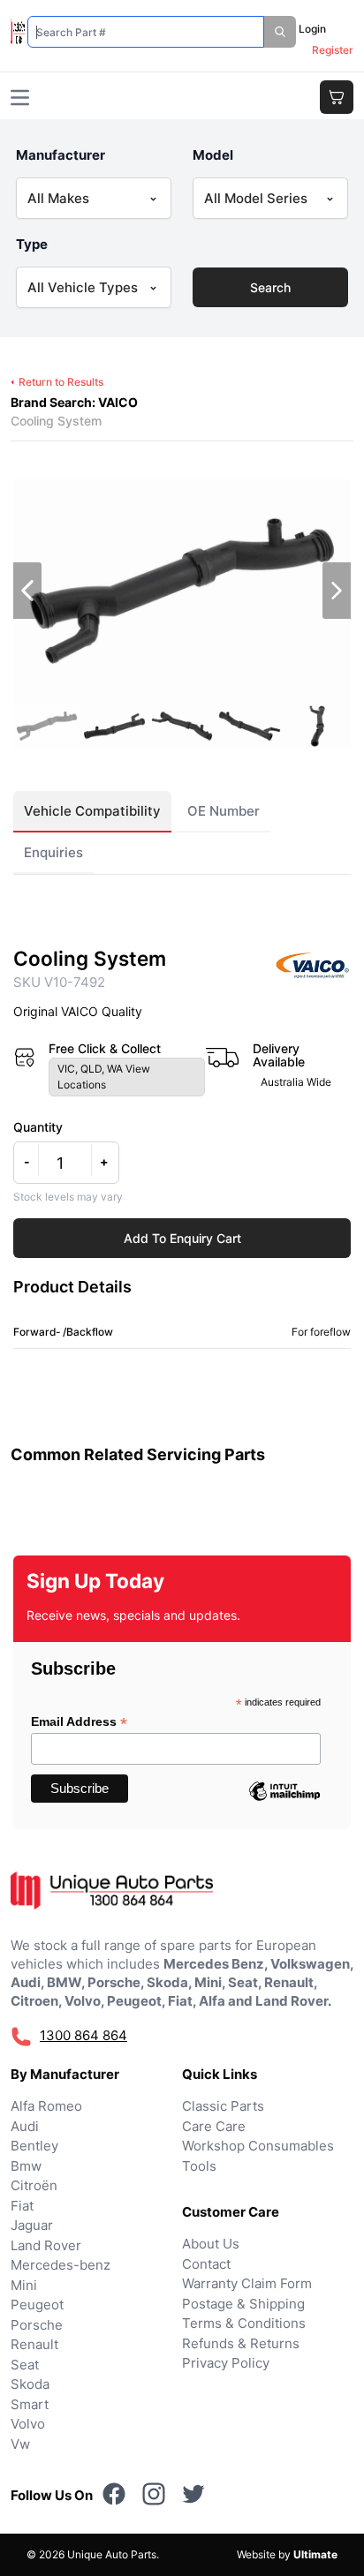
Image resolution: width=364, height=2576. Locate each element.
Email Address (79, 1722)
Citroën (34, 2185)
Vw (20, 2444)
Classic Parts (223, 2106)
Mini (24, 2285)
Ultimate (315, 2554)
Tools (199, 2166)
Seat (25, 2365)
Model (213, 155)
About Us (211, 2244)
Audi (25, 2126)
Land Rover (46, 2245)
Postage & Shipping (243, 2304)
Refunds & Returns (241, 2343)
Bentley (34, 2146)
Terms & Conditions (244, 2323)
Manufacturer (61, 155)
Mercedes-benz (61, 2265)
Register (333, 50)
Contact (206, 2264)
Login (312, 29)
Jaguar (32, 2225)
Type (32, 244)
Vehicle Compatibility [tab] (92, 811)
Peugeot (37, 2305)
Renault (34, 2344)
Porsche (37, 2325)
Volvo (28, 2424)
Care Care (214, 2126)
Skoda (30, 2384)
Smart (30, 2404)
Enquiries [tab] (53, 852)
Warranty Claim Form (247, 2283)
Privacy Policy (226, 2363)
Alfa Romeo (46, 2106)
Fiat (22, 2206)
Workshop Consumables (258, 2146)
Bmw (26, 2166)
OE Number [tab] (224, 811)
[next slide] (337, 591)
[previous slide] (27, 591)
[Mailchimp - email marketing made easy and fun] (284, 1804)
